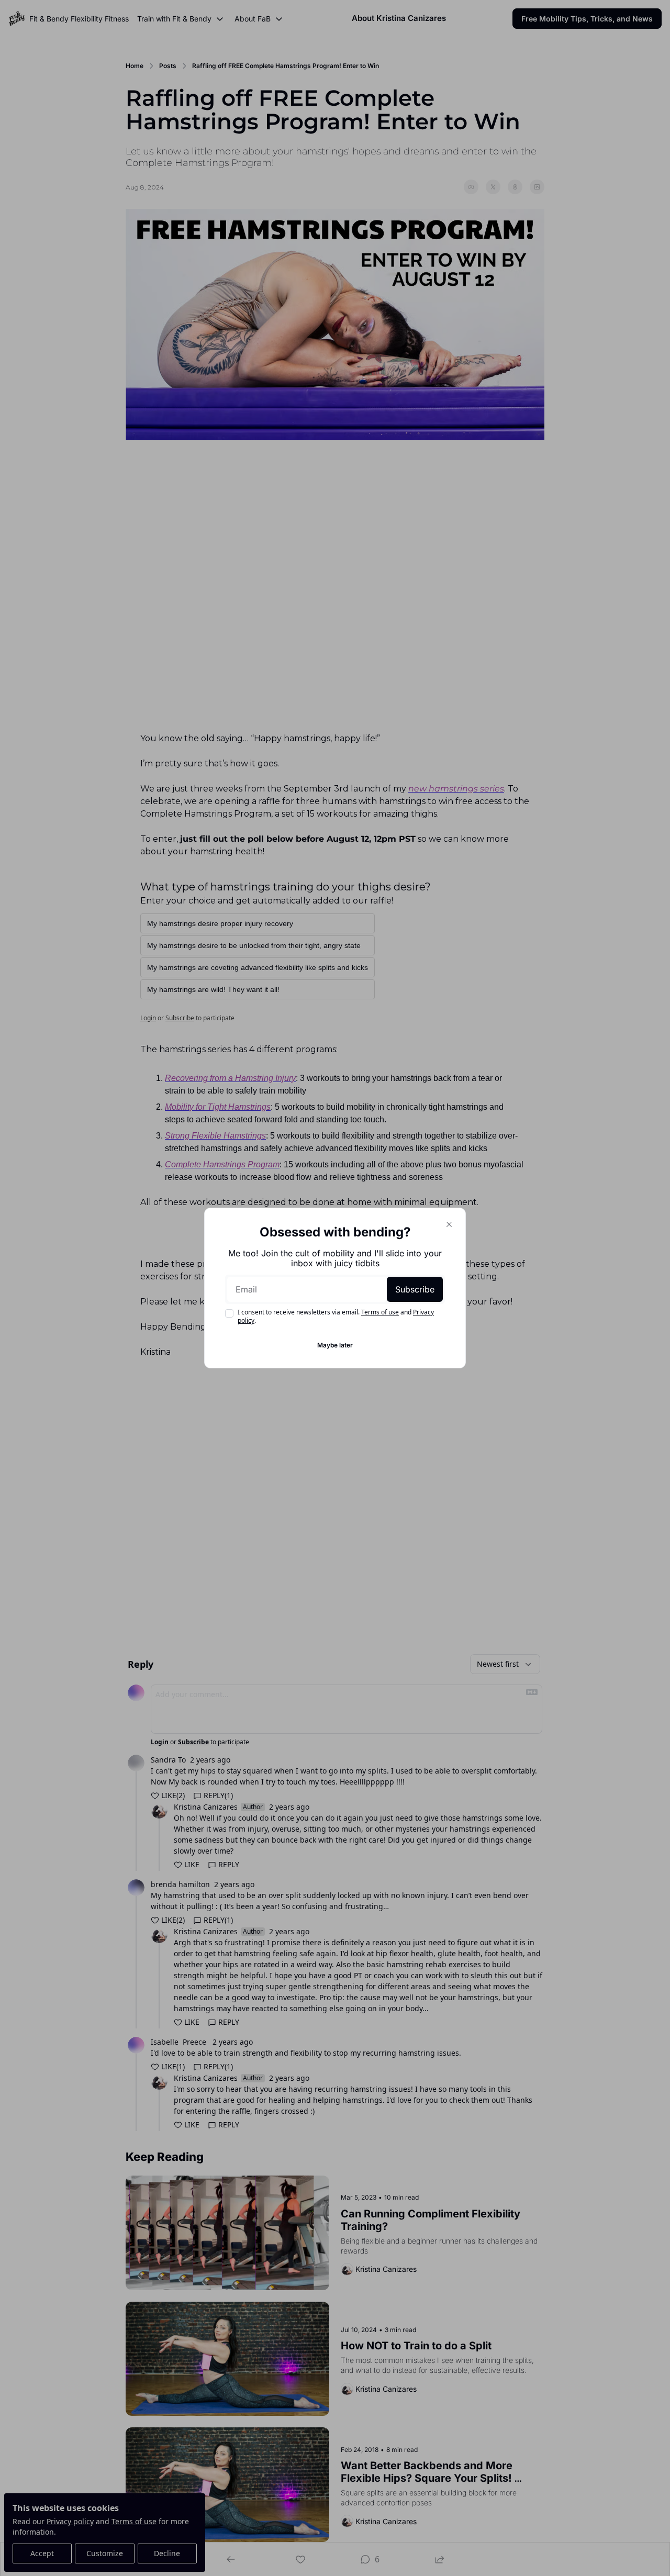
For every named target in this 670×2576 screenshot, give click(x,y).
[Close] (449, 1224)
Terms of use (380, 1312)
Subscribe (415, 1289)
